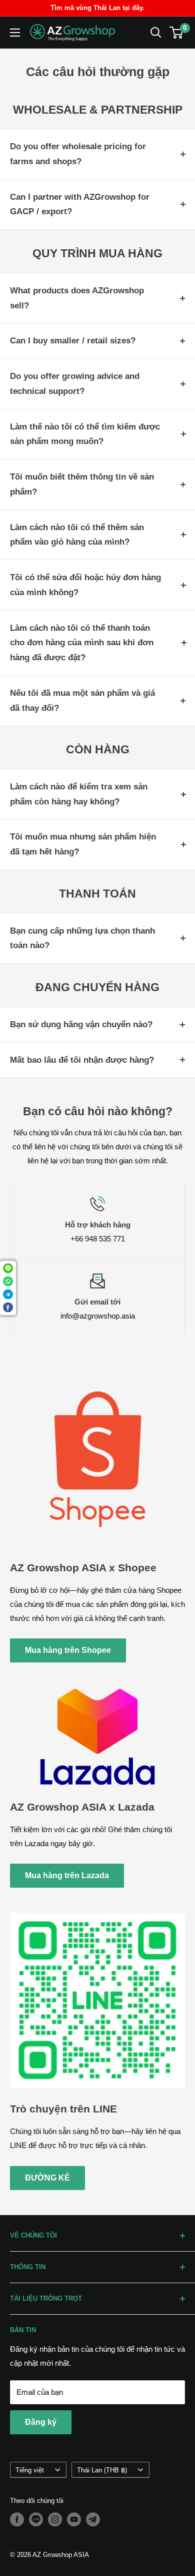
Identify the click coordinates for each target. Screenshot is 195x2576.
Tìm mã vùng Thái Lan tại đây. (97, 8)
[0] (177, 33)
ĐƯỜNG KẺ (47, 2178)
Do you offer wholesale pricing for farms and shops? (78, 154)
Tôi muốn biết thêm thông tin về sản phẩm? (82, 484)
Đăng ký (41, 2422)
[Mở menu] (15, 33)
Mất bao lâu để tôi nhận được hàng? (82, 1060)
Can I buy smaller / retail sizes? (73, 341)
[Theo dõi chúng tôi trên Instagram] (55, 2519)
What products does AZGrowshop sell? (77, 298)
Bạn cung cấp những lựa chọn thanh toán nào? (82, 938)
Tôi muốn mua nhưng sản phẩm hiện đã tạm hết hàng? (83, 844)
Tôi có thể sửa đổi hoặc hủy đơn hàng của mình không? (85, 585)
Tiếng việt (30, 2470)
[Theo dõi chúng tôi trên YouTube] (74, 2519)
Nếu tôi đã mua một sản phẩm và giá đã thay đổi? (82, 701)
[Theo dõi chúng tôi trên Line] (36, 2519)
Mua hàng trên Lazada (67, 1875)
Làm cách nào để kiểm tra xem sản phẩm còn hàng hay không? (79, 794)
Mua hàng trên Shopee (68, 1650)
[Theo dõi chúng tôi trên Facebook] (17, 2519)
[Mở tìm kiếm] (156, 33)
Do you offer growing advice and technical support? (75, 384)
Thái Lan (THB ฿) (102, 2470)
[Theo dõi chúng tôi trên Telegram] (93, 2519)
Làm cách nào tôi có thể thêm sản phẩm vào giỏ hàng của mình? (77, 535)
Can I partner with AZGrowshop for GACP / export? (80, 204)
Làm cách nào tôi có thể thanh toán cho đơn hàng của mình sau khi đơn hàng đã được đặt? (82, 643)
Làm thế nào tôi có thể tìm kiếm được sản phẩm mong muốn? (85, 434)
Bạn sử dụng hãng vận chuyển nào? (81, 1024)
